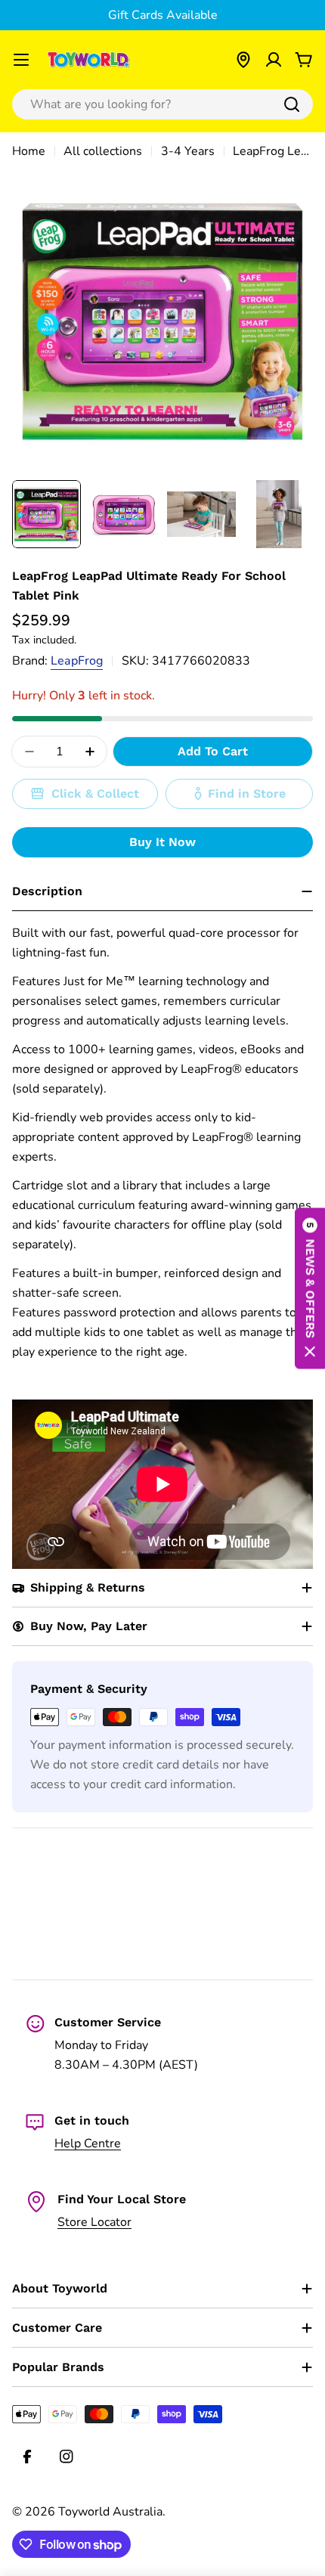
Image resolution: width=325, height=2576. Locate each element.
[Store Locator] (243, 60)
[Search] (292, 104)
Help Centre (88, 2144)
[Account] (274, 60)
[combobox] (162, 104)
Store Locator (94, 2222)
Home (29, 151)
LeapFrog (77, 661)
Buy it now (162, 842)
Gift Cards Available (163, 15)
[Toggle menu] (21, 60)
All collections (103, 151)
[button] (310, 1288)
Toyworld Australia (110, 2512)
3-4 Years (188, 151)
